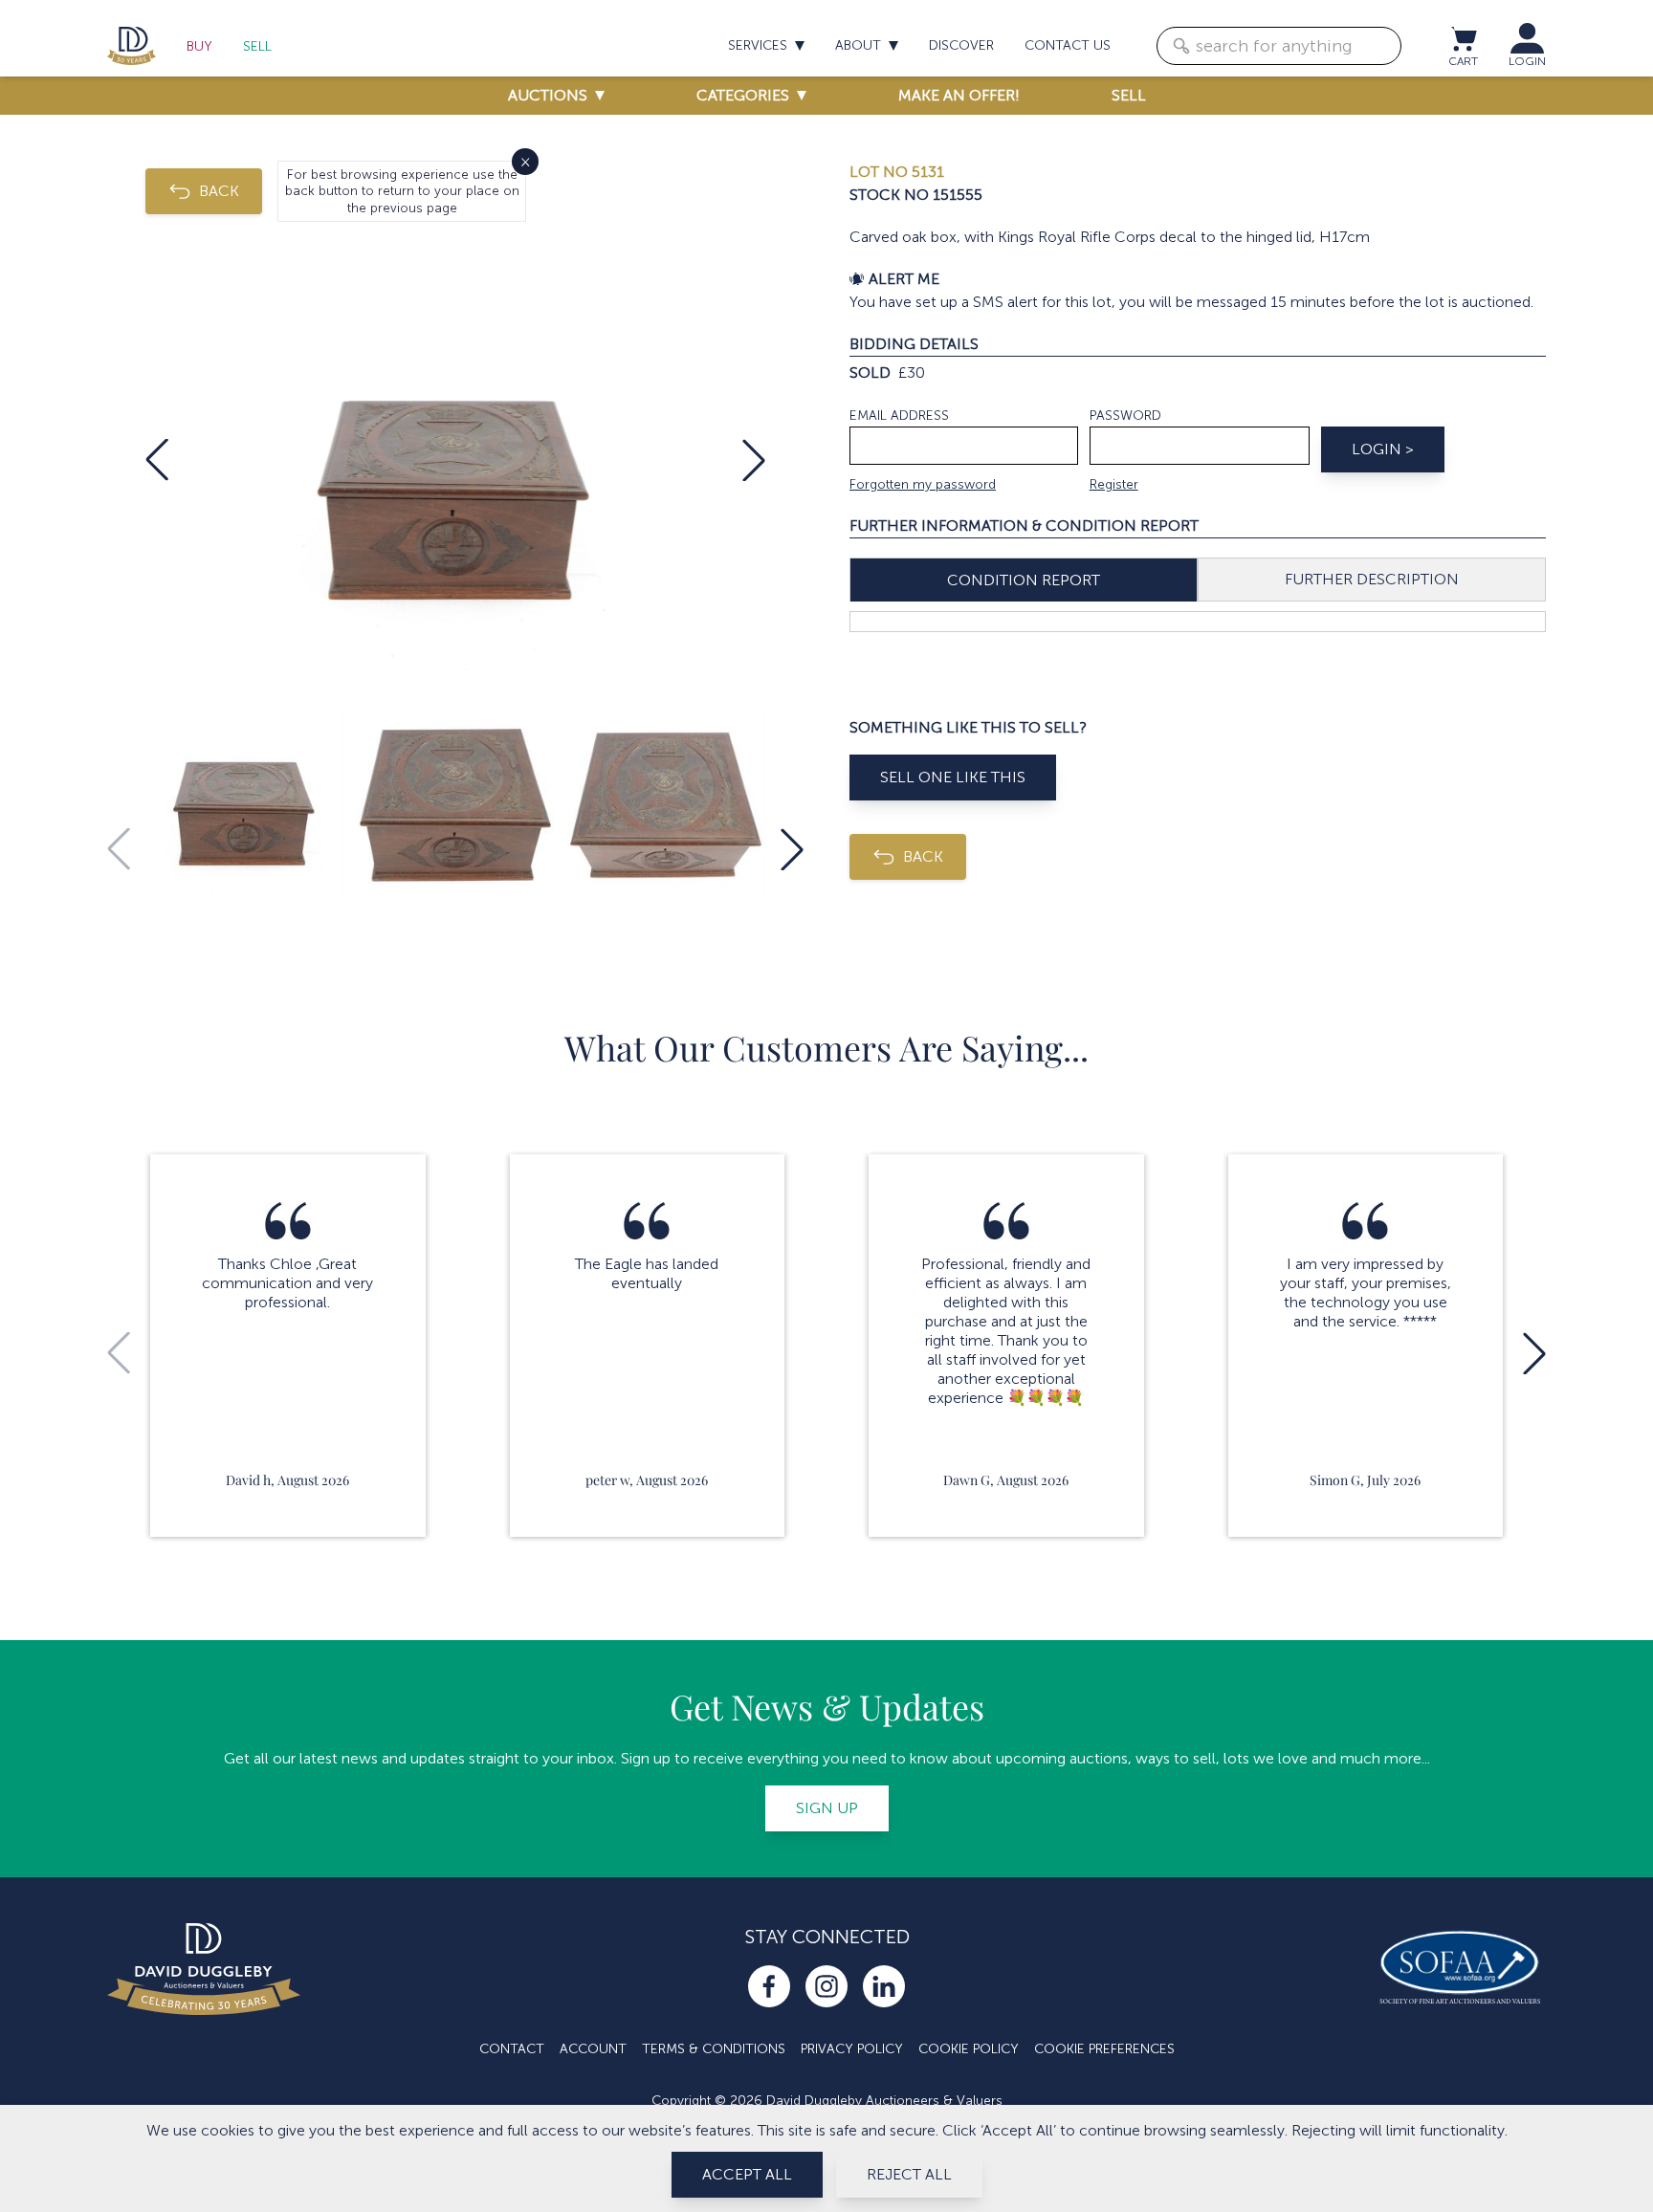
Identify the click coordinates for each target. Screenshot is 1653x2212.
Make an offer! (959, 95)
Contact (512, 2049)
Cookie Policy (969, 2049)
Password (1125, 416)
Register (1114, 484)
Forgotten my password (923, 484)
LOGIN (1527, 61)
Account (593, 2049)
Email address (899, 416)
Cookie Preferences (1104, 2049)
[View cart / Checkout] (1463, 38)
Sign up (827, 1808)
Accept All (747, 2174)
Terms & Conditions (714, 2049)
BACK (219, 191)
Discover (961, 45)
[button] (157, 460)
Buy (199, 46)
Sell (257, 46)
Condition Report (1024, 580)
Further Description (1372, 579)
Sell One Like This (953, 777)
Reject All (909, 2174)
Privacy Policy (852, 2049)
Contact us (1068, 45)
